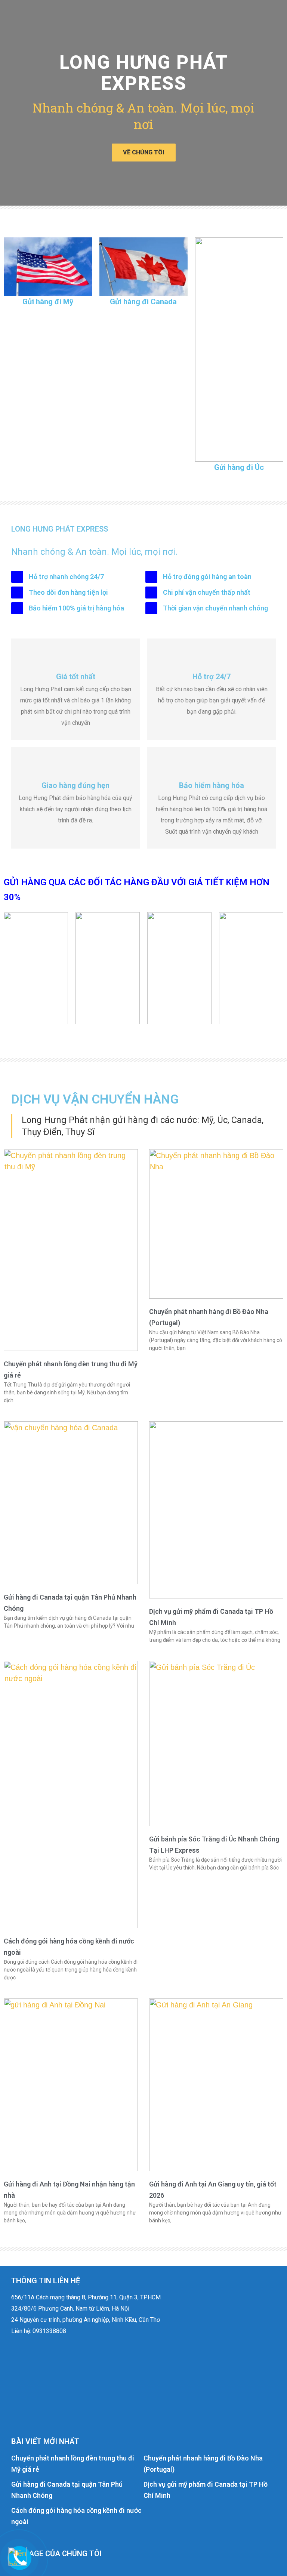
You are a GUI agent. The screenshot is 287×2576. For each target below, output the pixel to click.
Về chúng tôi (144, 152)
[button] (8, 103)
